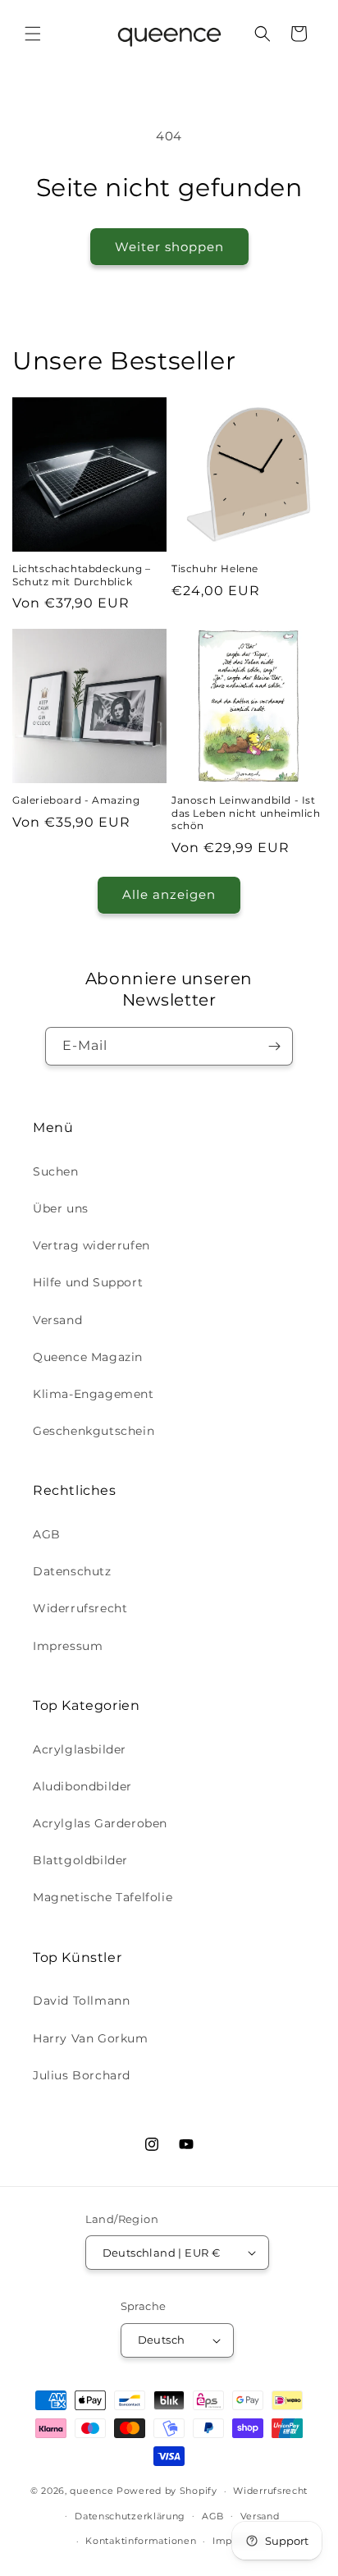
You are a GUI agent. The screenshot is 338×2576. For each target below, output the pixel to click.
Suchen (56, 1171)
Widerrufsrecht (80, 1608)
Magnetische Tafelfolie (103, 1897)
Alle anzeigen (169, 894)
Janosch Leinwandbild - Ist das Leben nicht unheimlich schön (246, 813)
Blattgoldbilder (80, 1860)
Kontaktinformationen (141, 2541)
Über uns (61, 1208)
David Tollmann (81, 2001)
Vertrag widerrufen (91, 1245)
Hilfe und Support (88, 1282)
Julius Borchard (82, 2075)
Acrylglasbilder (80, 1749)
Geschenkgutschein (94, 1431)
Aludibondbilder (82, 1786)
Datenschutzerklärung (130, 2516)
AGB (47, 1534)
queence (91, 2491)
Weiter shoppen (169, 247)
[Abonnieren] (274, 1046)
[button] (33, 34)
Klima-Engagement (94, 1394)
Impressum (68, 1646)
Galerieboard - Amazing (76, 800)
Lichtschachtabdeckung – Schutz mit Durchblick (82, 575)
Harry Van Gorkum (91, 2038)
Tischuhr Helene (215, 568)
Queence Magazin (88, 1357)
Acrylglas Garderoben (100, 1823)
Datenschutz (72, 1571)
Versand (57, 1320)
